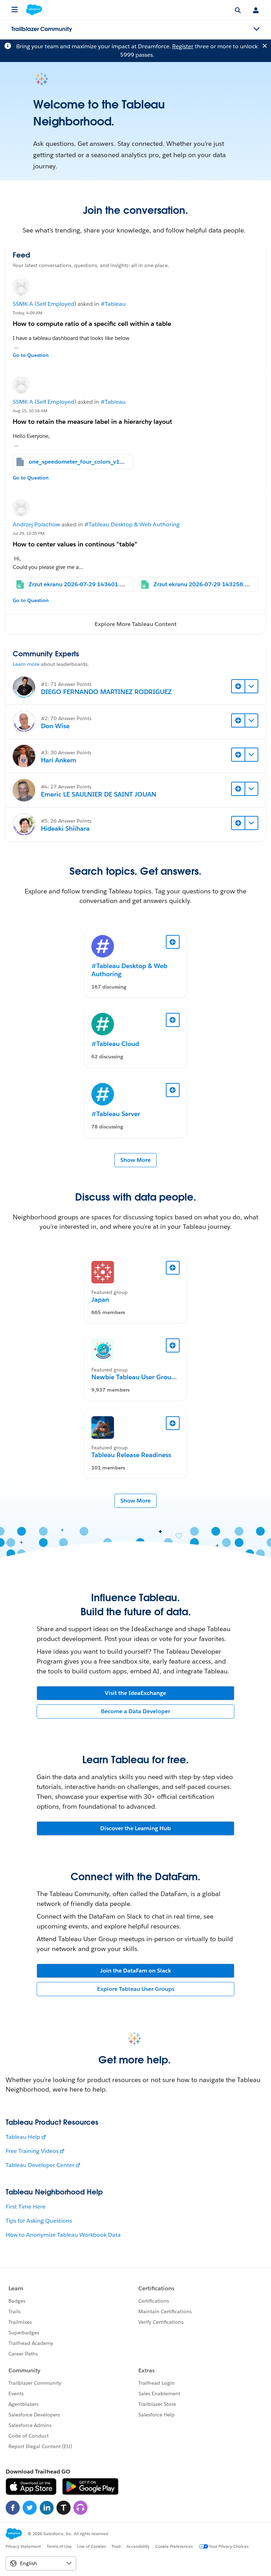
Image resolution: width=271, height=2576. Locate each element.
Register (183, 46)
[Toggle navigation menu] (257, 29)
